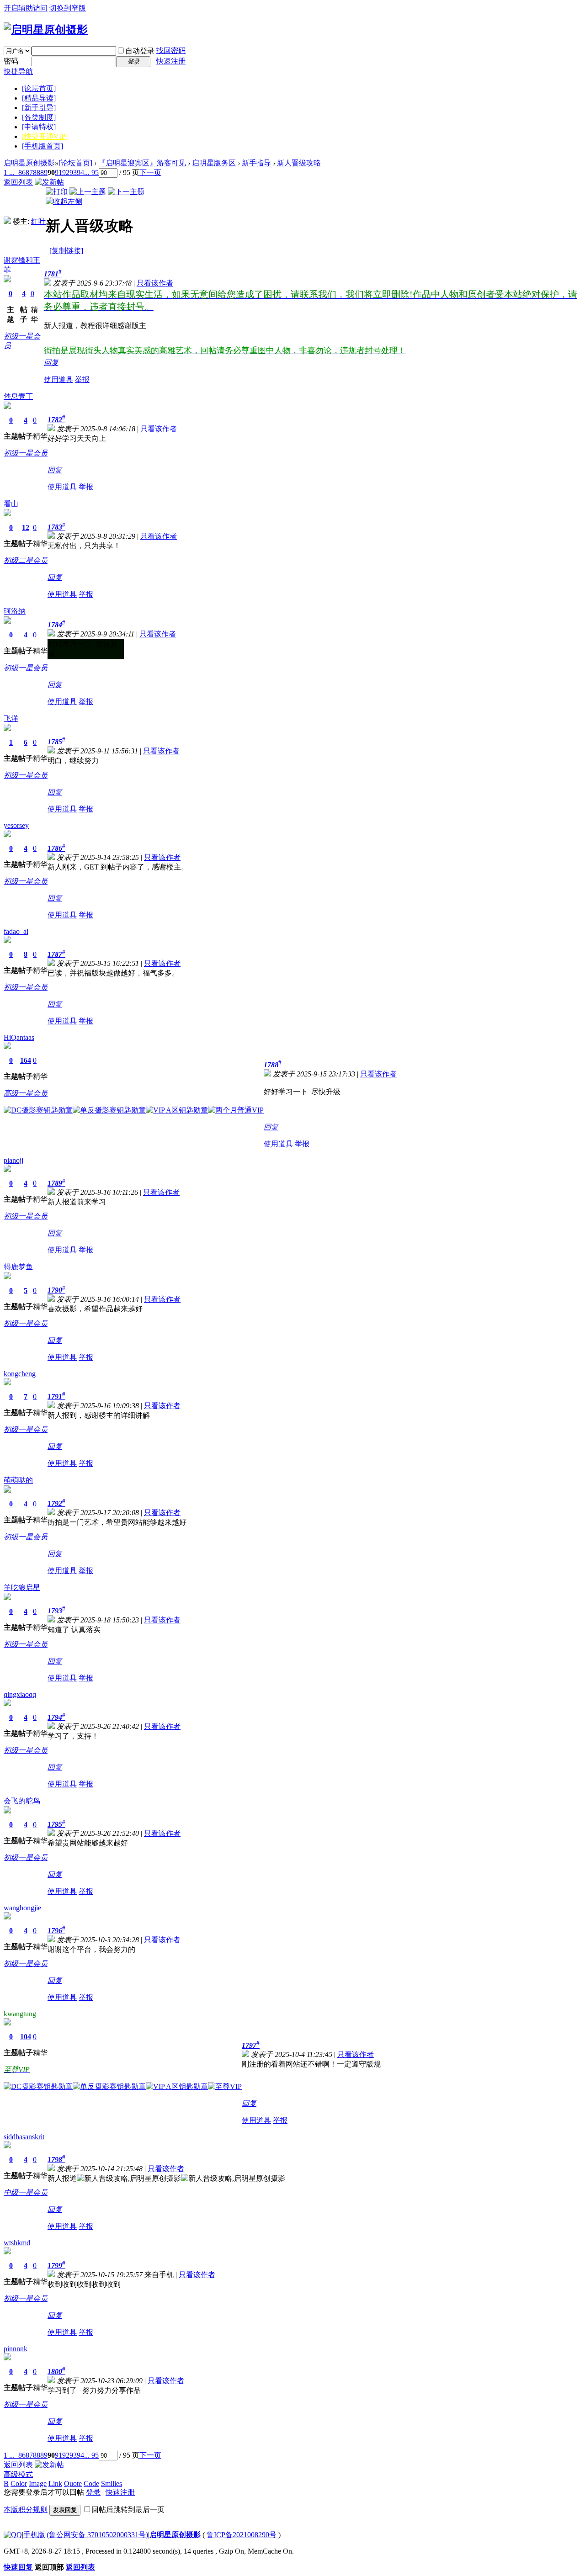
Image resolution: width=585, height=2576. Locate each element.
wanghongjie (22, 1908)
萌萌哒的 (18, 1480)
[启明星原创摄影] (46, 30)
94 (80, 172)
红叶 (38, 221)
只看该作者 (155, 283)
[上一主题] (88, 192)
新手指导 (256, 163)
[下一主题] (126, 192)
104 (26, 2037)
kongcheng (20, 1374)
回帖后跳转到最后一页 (128, 2510)
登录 (93, 2492)
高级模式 (18, 2474)
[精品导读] (39, 98)
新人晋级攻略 (299, 163)
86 (22, 172)
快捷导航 (18, 72)
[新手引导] (39, 108)
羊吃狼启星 (22, 1587)
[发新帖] (49, 182)
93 (73, 172)
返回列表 (18, 182)
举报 (82, 379)
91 (58, 172)
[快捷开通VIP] (45, 136)
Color (19, 2483)
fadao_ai (16, 931)
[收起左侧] (64, 201)
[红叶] (7, 221)
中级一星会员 (26, 2192)
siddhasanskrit (24, 2137)
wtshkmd (17, 2243)
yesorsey (16, 825)
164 (26, 1060)
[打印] (57, 192)
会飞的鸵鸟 (22, 1801)
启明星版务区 (214, 163)
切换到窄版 (68, 8)
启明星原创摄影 (29, 163)
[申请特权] (39, 127)
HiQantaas (19, 1037)
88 (37, 172)
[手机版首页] (43, 146)
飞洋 (11, 718)
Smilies (112, 2483)
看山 (11, 504)
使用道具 (58, 379)
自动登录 (140, 51)
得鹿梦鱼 (18, 1267)
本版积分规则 (26, 2510)
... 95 (91, 172)
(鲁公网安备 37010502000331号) (97, 2535)
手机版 (34, 2535)
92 (66, 172)
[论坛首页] (39, 88)
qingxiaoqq (20, 1694)
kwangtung (20, 2014)
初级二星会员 (26, 560)
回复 (51, 363)
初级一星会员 (26, 453)
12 (26, 527)
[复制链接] (66, 251)
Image (38, 2483)
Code (91, 2483)
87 (29, 172)
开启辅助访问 (26, 8)
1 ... (9, 172)
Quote (73, 2483)
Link (55, 2483)
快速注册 (171, 61)
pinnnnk (16, 2349)
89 (44, 172)
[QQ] (13, 2535)
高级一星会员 (26, 1093)
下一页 (150, 172)
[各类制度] (39, 117)
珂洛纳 (15, 611)
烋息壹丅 (18, 396)
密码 (11, 61)
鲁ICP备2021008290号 (242, 2535)
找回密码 (171, 50)
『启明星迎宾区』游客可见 (142, 163)
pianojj (13, 1160)
